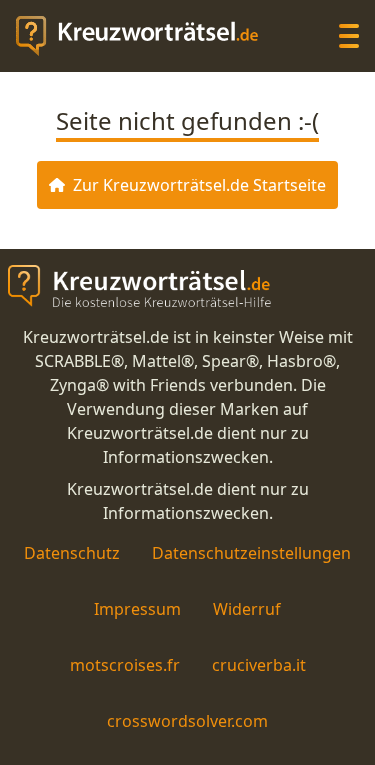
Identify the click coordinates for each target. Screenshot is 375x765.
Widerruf (247, 609)
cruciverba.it (259, 665)
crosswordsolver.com (187, 721)
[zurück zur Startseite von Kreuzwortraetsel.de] (147, 36)
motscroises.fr (125, 665)
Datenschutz (72, 553)
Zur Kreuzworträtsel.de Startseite (199, 185)
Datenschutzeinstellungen (251, 553)
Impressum (137, 609)
